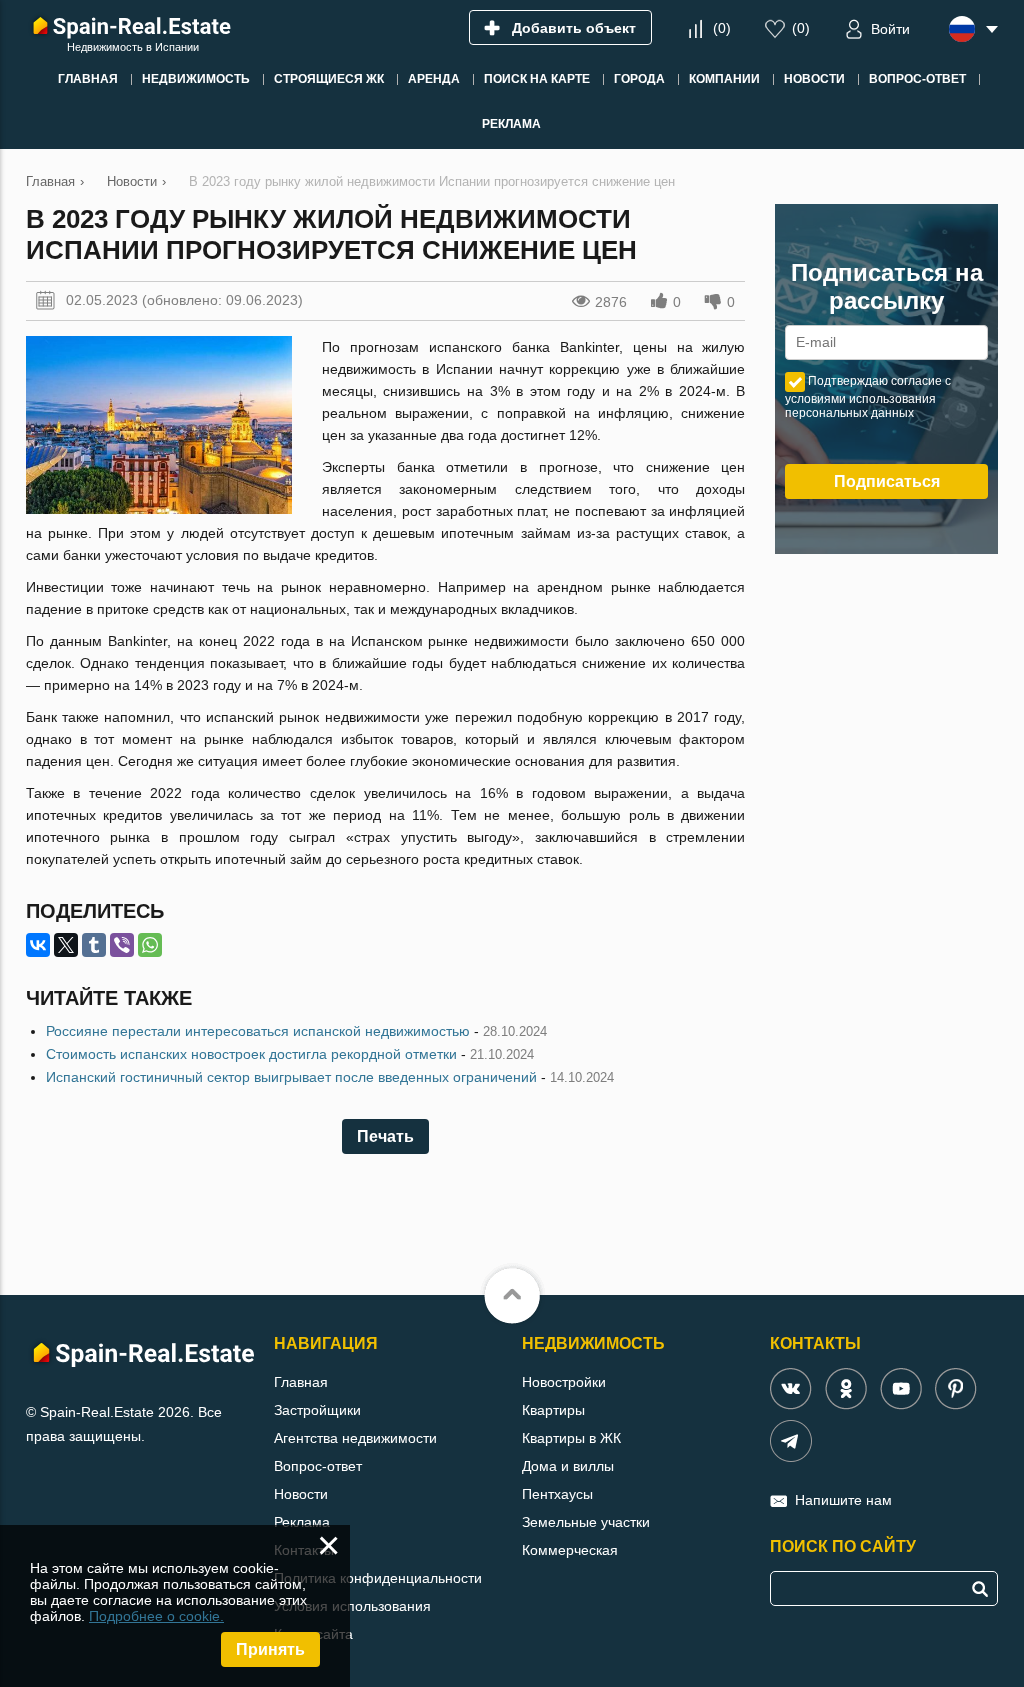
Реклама (302, 1522)
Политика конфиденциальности (378, 1578)
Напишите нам (843, 1500)
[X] (66, 945)
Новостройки (564, 1382)
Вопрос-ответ (318, 1466)
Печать (385, 1136)
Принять (270, 1649)
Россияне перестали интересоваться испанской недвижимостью (258, 1031)
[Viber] (122, 945)
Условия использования (352, 1606)
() (722, 28)
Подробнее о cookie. (156, 1616)
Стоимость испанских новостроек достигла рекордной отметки (251, 1054)
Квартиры (553, 1410)
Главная (301, 1382)
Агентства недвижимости (355, 1438)
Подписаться (887, 481)
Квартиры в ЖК (571, 1438)
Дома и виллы (568, 1466)
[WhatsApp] (150, 945)
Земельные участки (586, 1522)
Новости (301, 1494)
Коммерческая (570, 1550)
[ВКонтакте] (38, 945)
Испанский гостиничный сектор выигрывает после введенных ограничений (291, 1077)
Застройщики (317, 1410)
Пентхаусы (557, 1494)
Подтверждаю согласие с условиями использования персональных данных (868, 397)
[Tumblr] (94, 945)
